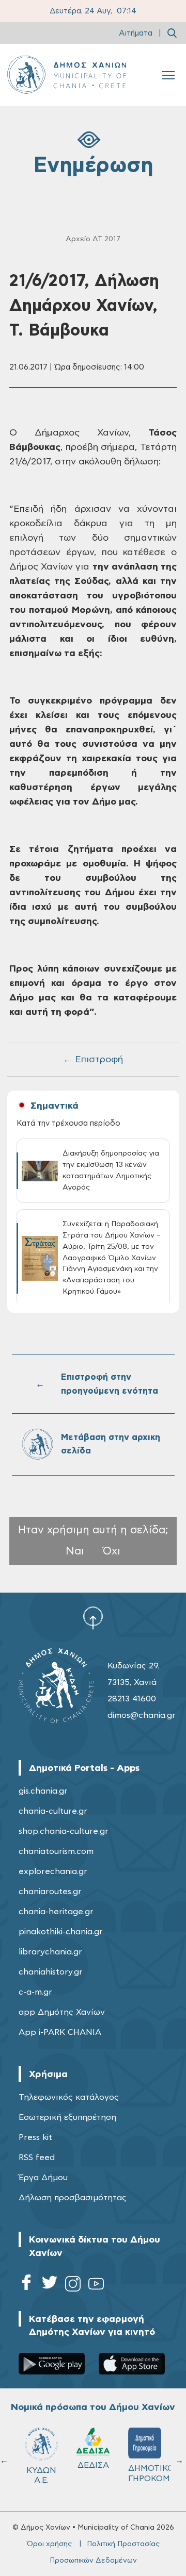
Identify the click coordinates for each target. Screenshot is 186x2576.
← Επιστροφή (93, 1060)
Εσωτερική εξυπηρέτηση (67, 2117)
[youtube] (96, 2286)
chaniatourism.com (56, 1851)
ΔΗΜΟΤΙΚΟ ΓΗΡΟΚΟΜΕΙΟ (149, 2473)
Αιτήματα (136, 33)
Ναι (75, 1551)
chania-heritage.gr (56, 1912)
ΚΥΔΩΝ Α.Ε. (41, 2475)
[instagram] (73, 2286)
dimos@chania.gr (142, 1715)
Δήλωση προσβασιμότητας (73, 2198)
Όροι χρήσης (49, 2544)
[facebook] (26, 2286)
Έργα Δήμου (43, 2178)
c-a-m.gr (35, 1992)
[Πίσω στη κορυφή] (93, 1618)
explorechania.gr (53, 1871)
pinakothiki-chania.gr (61, 1932)
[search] (172, 33)
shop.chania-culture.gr (64, 1831)
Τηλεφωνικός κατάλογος (69, 2097)
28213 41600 (132, 1699)
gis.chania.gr (43, 1791)
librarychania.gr (50, 1952)
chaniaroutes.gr (50, 1892)
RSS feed (37, 2157)
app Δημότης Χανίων (62, 2012)
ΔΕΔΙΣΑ (93, 2465)
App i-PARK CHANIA (60, 2032)
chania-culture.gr (53, 1811)
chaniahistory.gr (51, 1972)
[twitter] (50, 2286)
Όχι (112, 1551)
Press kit (35, 2137)
